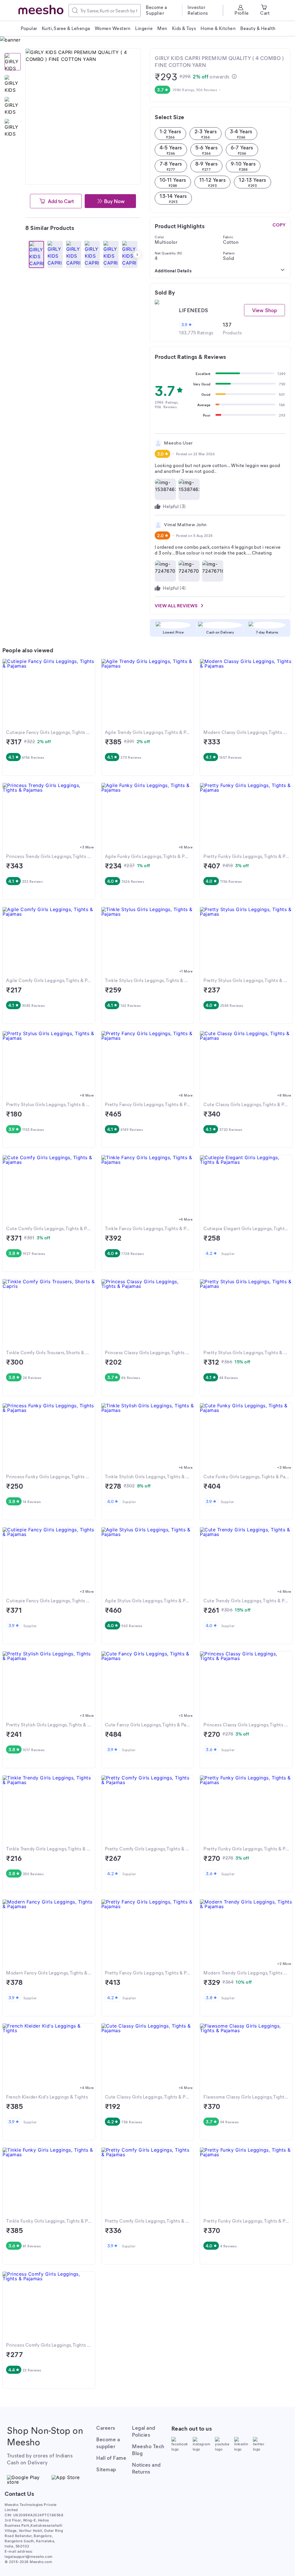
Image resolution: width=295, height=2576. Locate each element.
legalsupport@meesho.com (29, 2557)
